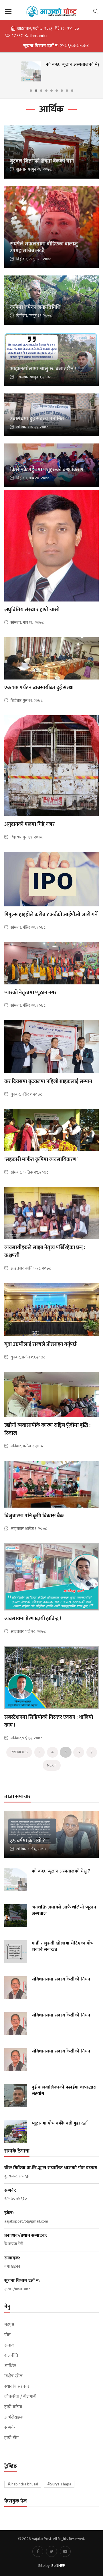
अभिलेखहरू (14, 2417)
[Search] (96, 11)
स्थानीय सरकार (17, 2387)
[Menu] (8, 12)
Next (52, 1765)
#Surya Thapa (59, 2484)
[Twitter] (51, 2551)
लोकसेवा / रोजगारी (20, 2397)
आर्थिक (10, 2366)
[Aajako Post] (51, 11)
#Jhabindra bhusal (23, 2484)
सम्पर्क (10, 2428)
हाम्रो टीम (11, 2438)
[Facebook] (38, 2551)
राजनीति (11, 2356)
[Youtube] (65, 2551)
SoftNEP (58, 2566)
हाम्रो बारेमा (13, 2407)
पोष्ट (7, 2335)
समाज (9, 2345)
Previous (19, 1752)
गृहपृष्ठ (9, 2325)
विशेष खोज (13, 2376)
